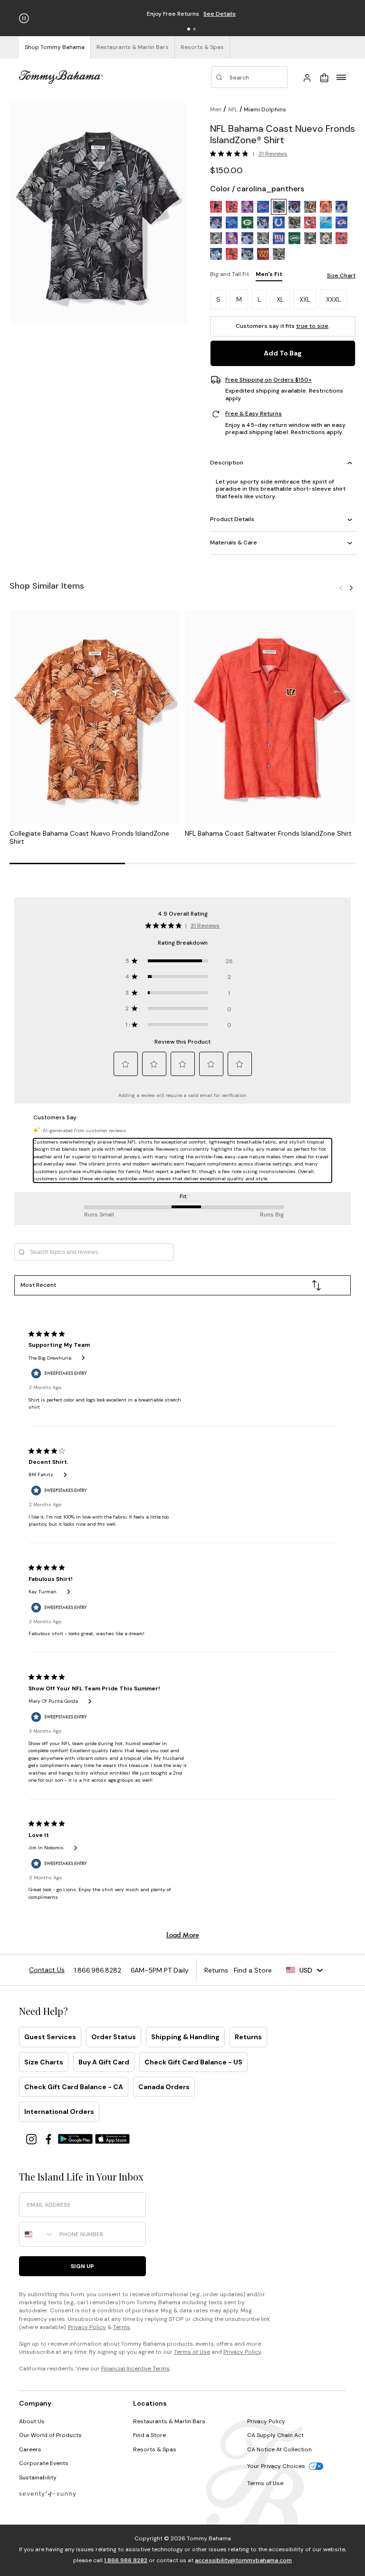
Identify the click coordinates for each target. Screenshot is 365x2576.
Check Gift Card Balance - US (193, 2062)
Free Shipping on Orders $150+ (269, 380)
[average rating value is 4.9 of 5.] (231, 154)
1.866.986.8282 (126, 2560)
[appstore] (113, 2138)
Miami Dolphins (265, 109)
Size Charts (44, 2062)
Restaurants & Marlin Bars (169, 2421)
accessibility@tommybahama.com (243, 2560)
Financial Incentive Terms (135, 2369)
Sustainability (38, 2477)
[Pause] (24, 18)
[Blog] (48, 2493)
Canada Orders (164, 2087)
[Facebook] (49, 2138)
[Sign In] (307, 77)
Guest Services (50, 2037)
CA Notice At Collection (279, 2449)
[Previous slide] (341, 587)
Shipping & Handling (185, 2037)
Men (216, 109)
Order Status (114, 2037)
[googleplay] (77, 2138)
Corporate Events (44, 2463)
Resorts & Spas (155, 2449)
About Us (32, 2421)
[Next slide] (351, 587)
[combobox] (37, 2234)
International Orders (59, 2112)
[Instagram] (32, 2138)
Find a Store (149, 2435)
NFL (233, 109)
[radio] (216, 207)
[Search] (250, 77)
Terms (122, 2327)
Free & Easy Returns (254, 414)
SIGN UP (82, 2266)
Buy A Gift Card (104, 2062)
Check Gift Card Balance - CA (74, 2087)
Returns (248, 2037)
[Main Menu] (341, 77)
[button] (189, 29)
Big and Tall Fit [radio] (230, 274)
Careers (30, 2449)
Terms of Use (192, 2352)
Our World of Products (50, 2435)
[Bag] (324, 77)
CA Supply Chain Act (275, 2435)
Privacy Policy (87, 2327)
